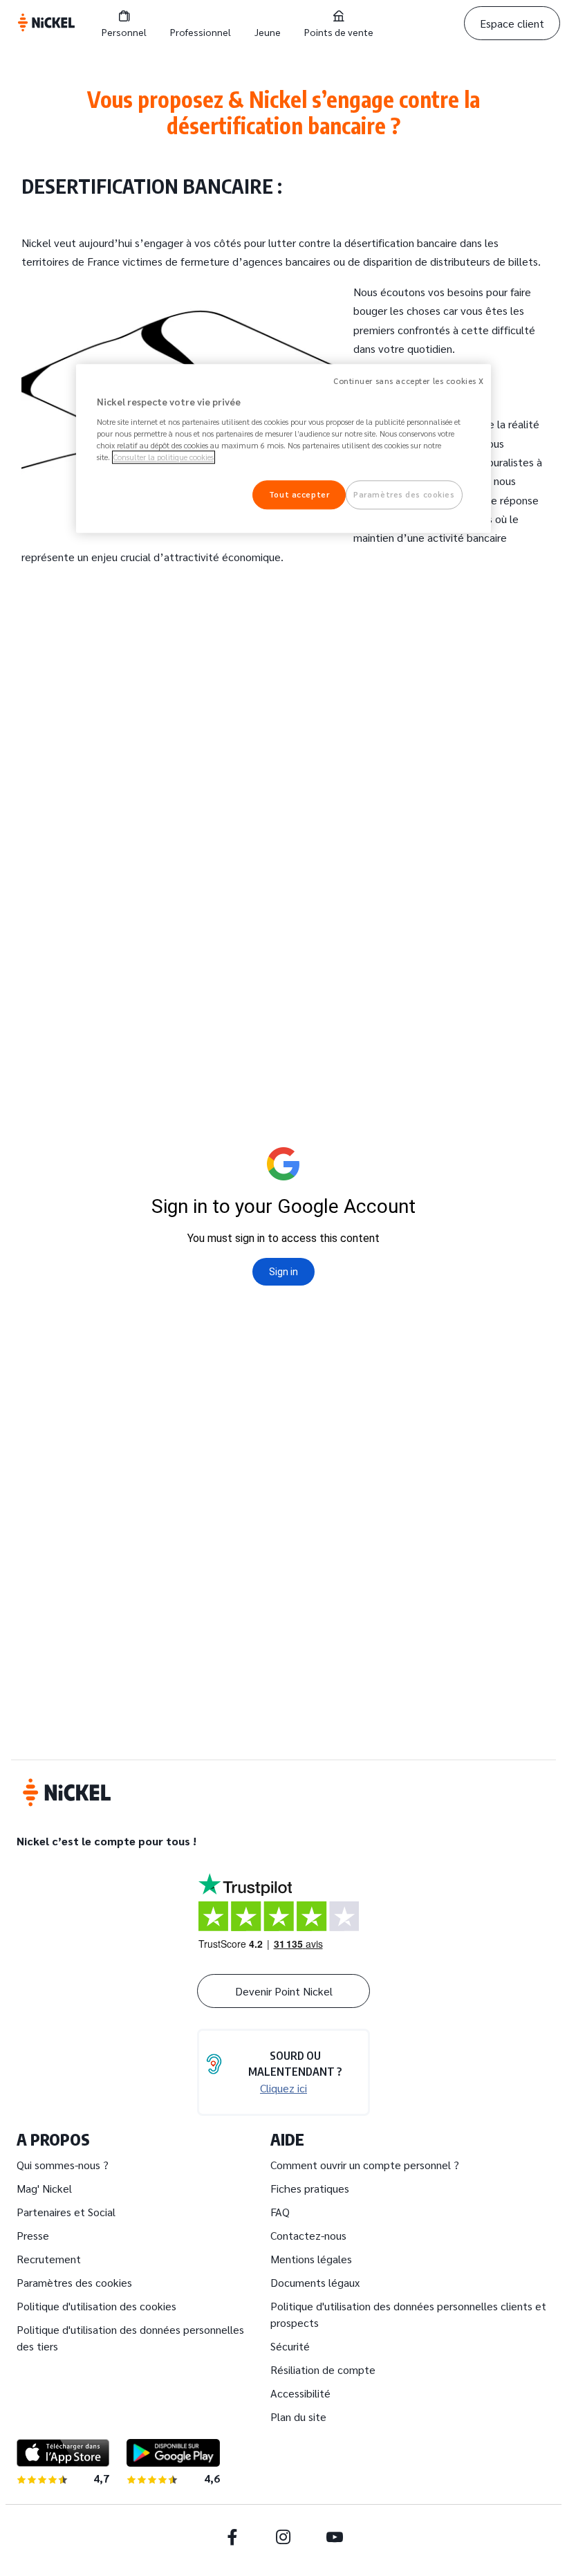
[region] (283, 449)
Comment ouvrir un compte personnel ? (365, 2165)
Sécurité (290, 2346)
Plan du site (298, 2417)
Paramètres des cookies (74, 2282)
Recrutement (49, 2259)
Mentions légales (311, 2259)
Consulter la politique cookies (164, 457)
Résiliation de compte (323, 2369)
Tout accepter (299, 495)
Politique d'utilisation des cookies (96, 2306)
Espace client (512, 23)
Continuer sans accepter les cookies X (409, 382)
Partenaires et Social (66, 2212)
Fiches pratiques (310, 2188)
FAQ (280, 2212)
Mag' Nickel (44, 2188)
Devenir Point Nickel (284, 1991)
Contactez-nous (308, 2235)
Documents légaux (315, 2282)
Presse (33, 2235)
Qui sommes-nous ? (63, 2165)
